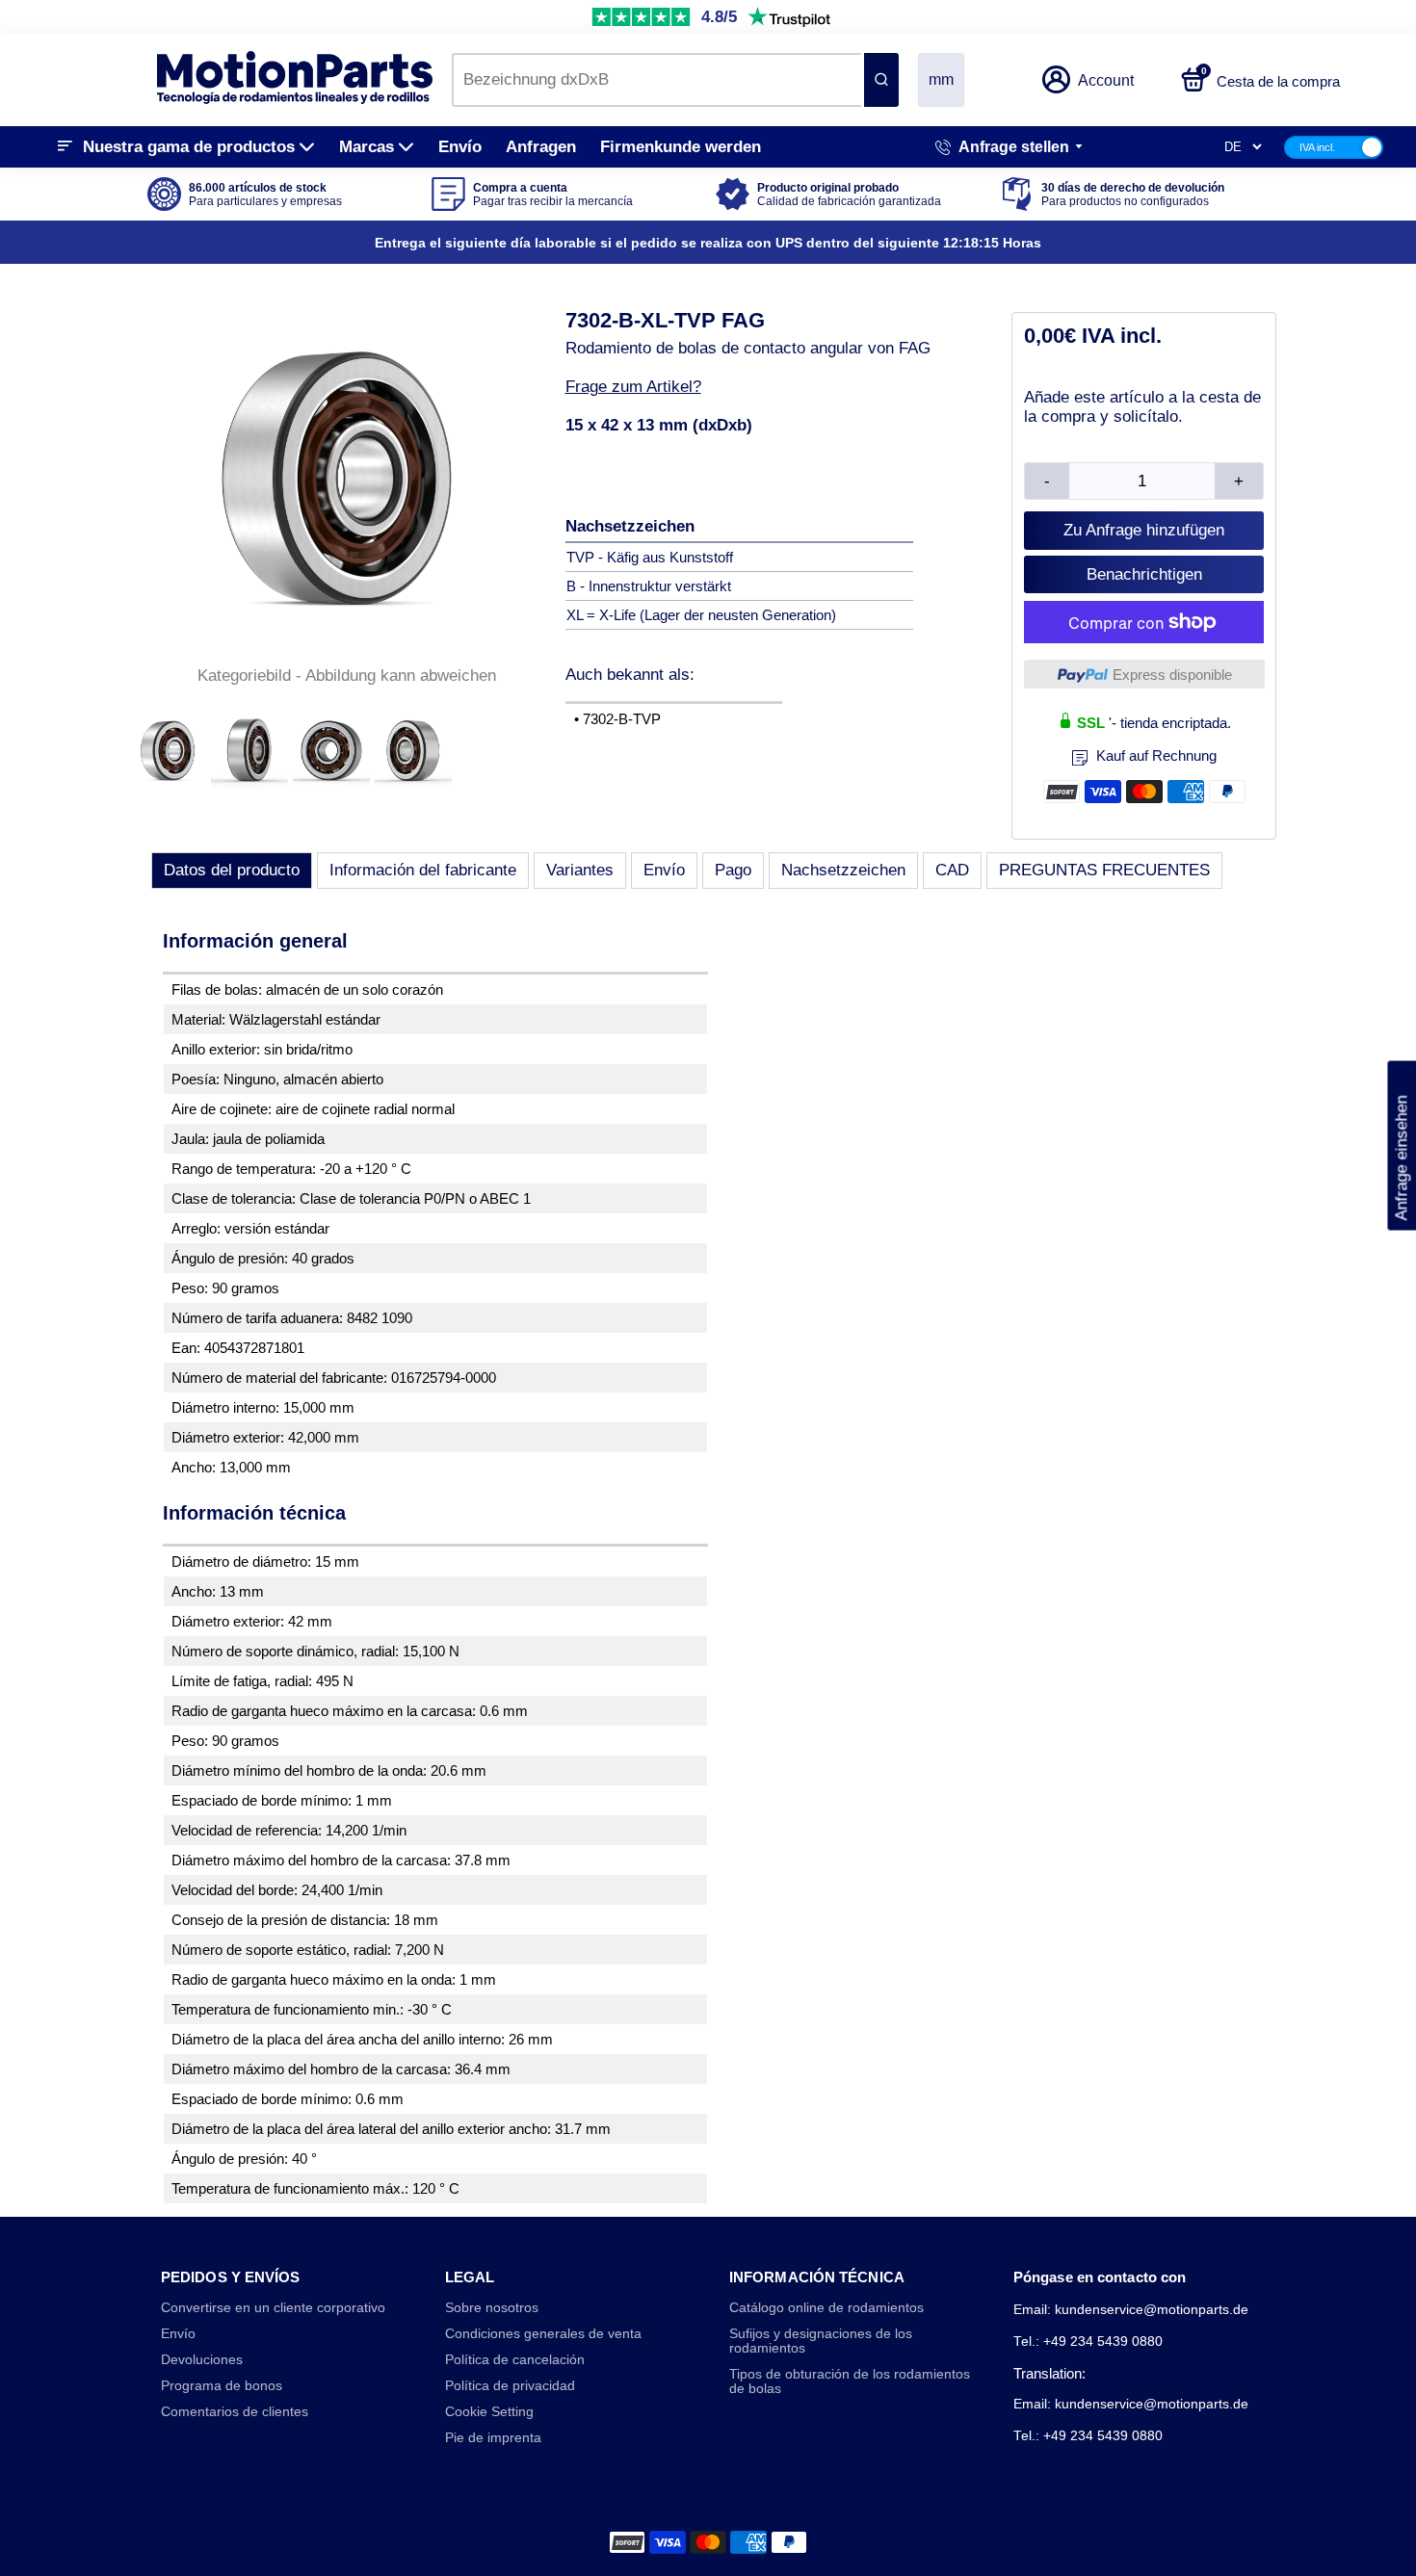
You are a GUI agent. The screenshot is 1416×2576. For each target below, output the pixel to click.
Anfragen (541, 147)
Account (1106, 80)
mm (941, 79)
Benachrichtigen (1144, 574)
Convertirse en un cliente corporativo (273, 2308)
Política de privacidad (510, 2386)
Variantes (580, 870)
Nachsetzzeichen (843, 870)
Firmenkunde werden (681, 147)
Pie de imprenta (493, 2438)
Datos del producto (232, 870)
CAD (952, 870)
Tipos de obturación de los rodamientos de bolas (850, 2381)
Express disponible (1172, 675)
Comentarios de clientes (235, 2412)
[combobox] (656, 80)
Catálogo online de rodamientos (826, 2308)
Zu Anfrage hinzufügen (1144, 530)
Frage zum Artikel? (633, 387)
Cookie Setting (489, 2412)
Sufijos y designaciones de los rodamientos (821, 2341)
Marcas (367, 147)
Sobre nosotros (492, 2308)
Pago (733, 870)
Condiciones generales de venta (543, 2334)
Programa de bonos (222, 2386)
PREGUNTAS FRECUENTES (1104, 870)
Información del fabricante (423, 870)
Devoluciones (202, 2360)
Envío (460, 147)
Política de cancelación (515, 2360)
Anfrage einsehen (1401, 1146)
